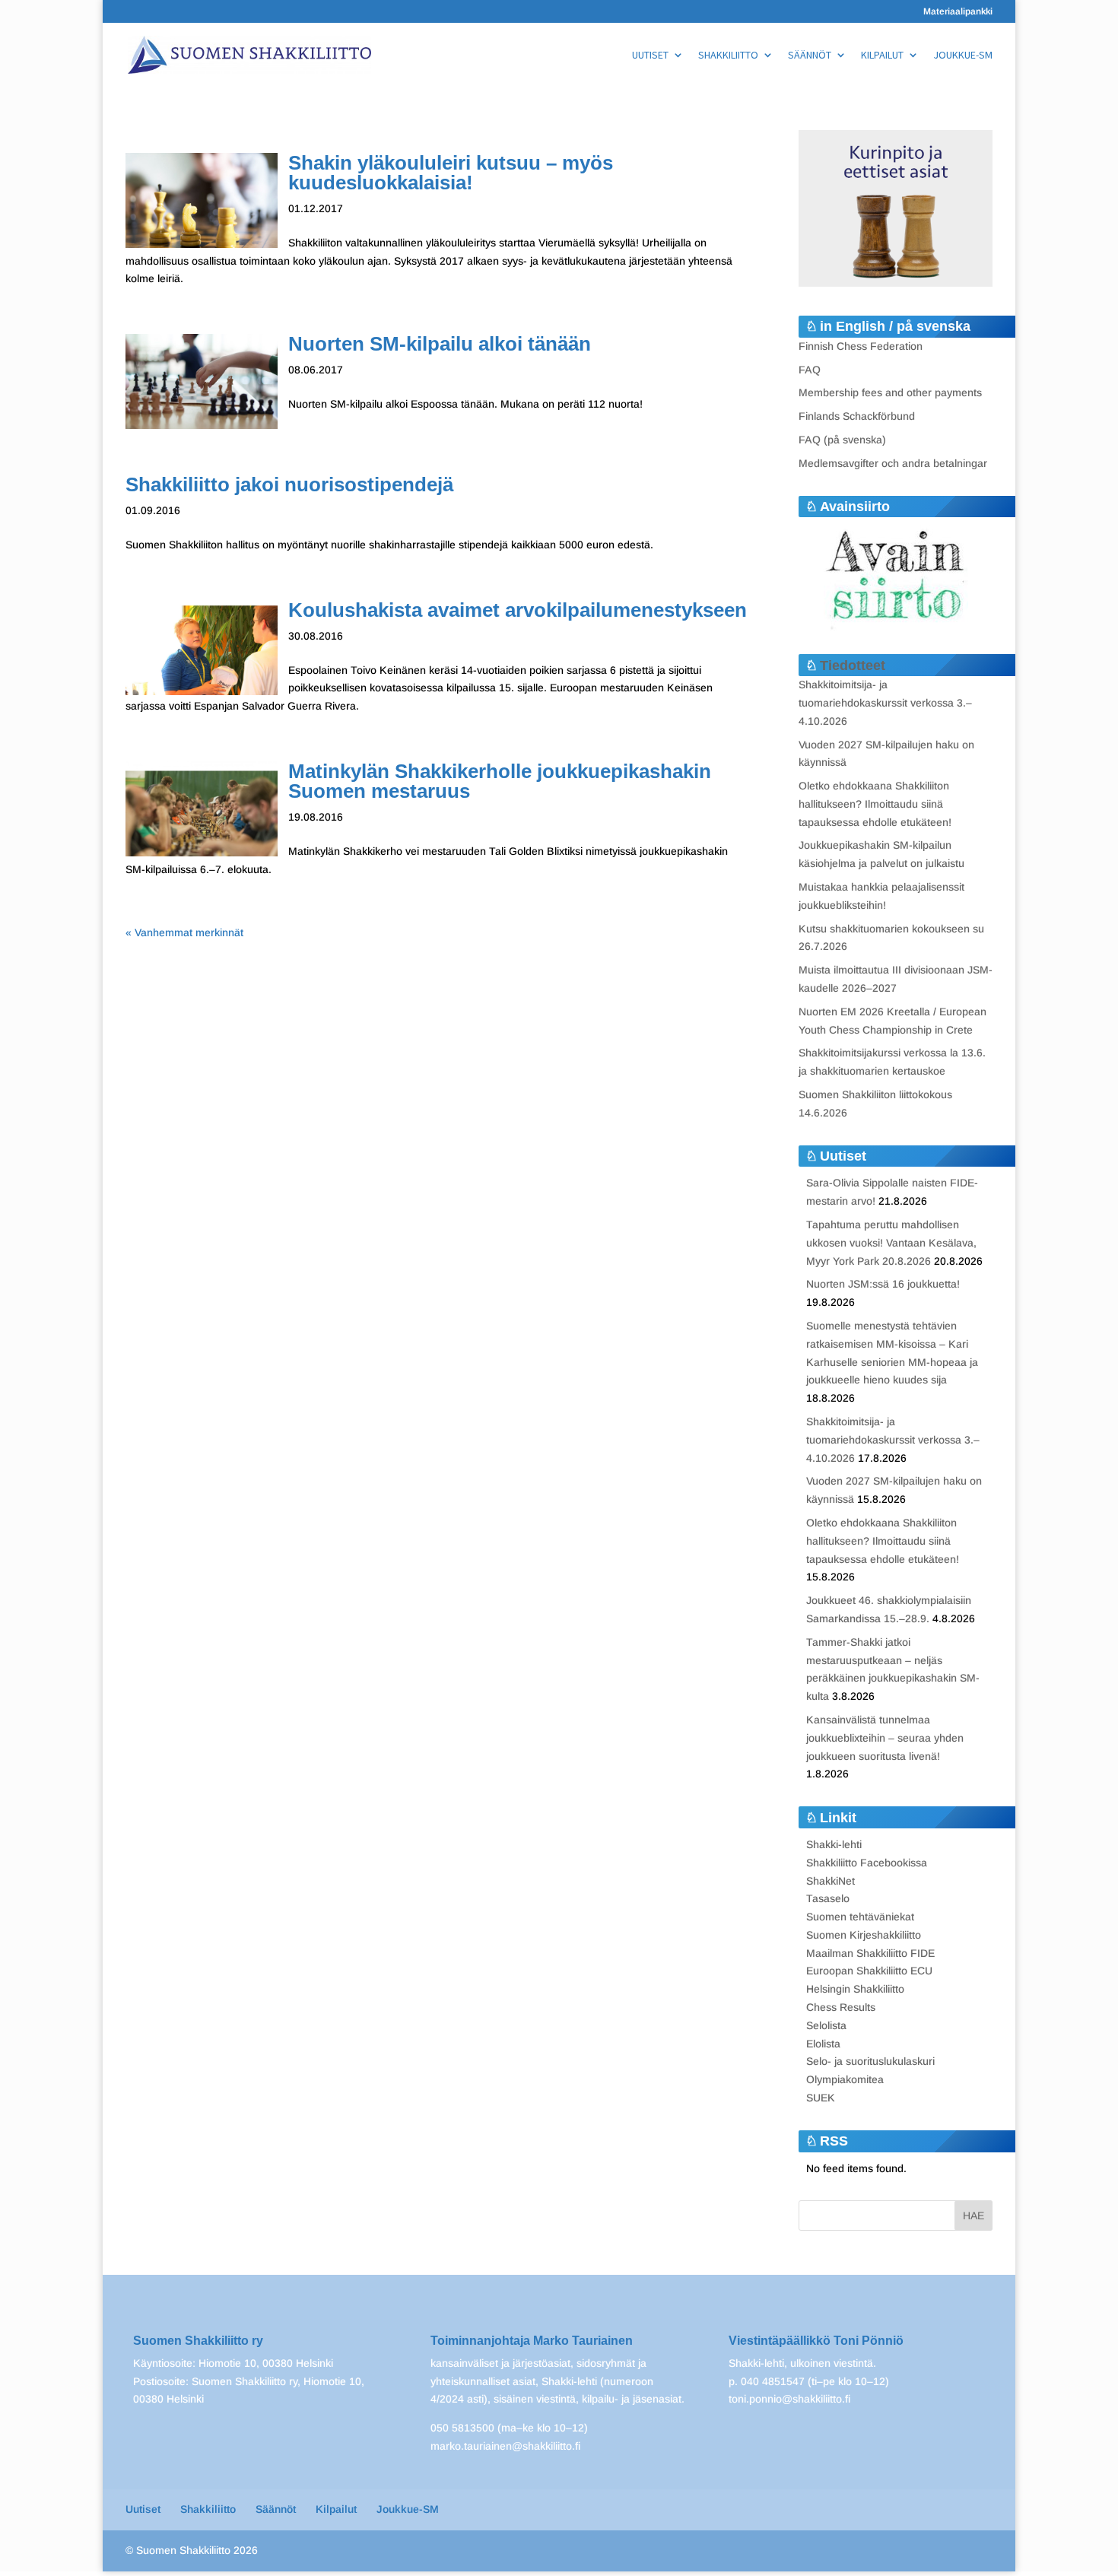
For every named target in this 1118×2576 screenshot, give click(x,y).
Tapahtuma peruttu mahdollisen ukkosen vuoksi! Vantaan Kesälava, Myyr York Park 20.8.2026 (891, 1243)
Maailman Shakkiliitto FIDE (870, 1953)
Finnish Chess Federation (861, 346)
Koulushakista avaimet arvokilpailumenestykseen (518, 610)
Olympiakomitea (845, 2079)
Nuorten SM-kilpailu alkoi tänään (440, 344)
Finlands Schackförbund (857, 416)
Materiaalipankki (958, 12)
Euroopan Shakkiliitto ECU (869, 1971)
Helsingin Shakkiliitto (855, 1989)
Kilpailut (882, 56)
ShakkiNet (831, 1881)
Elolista (823, 2044)
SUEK (821, 2098)
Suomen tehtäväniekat (860, 1917)
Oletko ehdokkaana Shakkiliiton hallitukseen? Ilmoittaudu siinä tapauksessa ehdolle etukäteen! (875, 804)
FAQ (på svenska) (842, 440)
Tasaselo (828, 1898)
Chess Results (841, 2007)
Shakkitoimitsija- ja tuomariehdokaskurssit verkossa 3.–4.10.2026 (885, 703)
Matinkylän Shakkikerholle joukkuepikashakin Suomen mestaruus (500, 781)
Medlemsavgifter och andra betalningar (893, 463)
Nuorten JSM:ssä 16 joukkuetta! (883, 1284)
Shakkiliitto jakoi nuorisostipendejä (289, 484)
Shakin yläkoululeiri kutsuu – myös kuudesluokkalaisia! (451, 173)
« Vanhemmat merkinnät (184, 932)
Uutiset (650, 56)
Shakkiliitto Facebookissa (867, 1863)
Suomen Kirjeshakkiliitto (864, 1935)
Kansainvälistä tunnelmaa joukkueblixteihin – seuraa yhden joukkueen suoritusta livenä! (885, 1738)
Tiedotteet (853, 665)
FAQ (810, 370)
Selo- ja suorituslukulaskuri (870, 2061)
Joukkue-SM (963, 56)
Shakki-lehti (834, 1844)
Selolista (826, 2025)
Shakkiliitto (728, 56)
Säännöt (810, 56)
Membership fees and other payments (890, 392)
